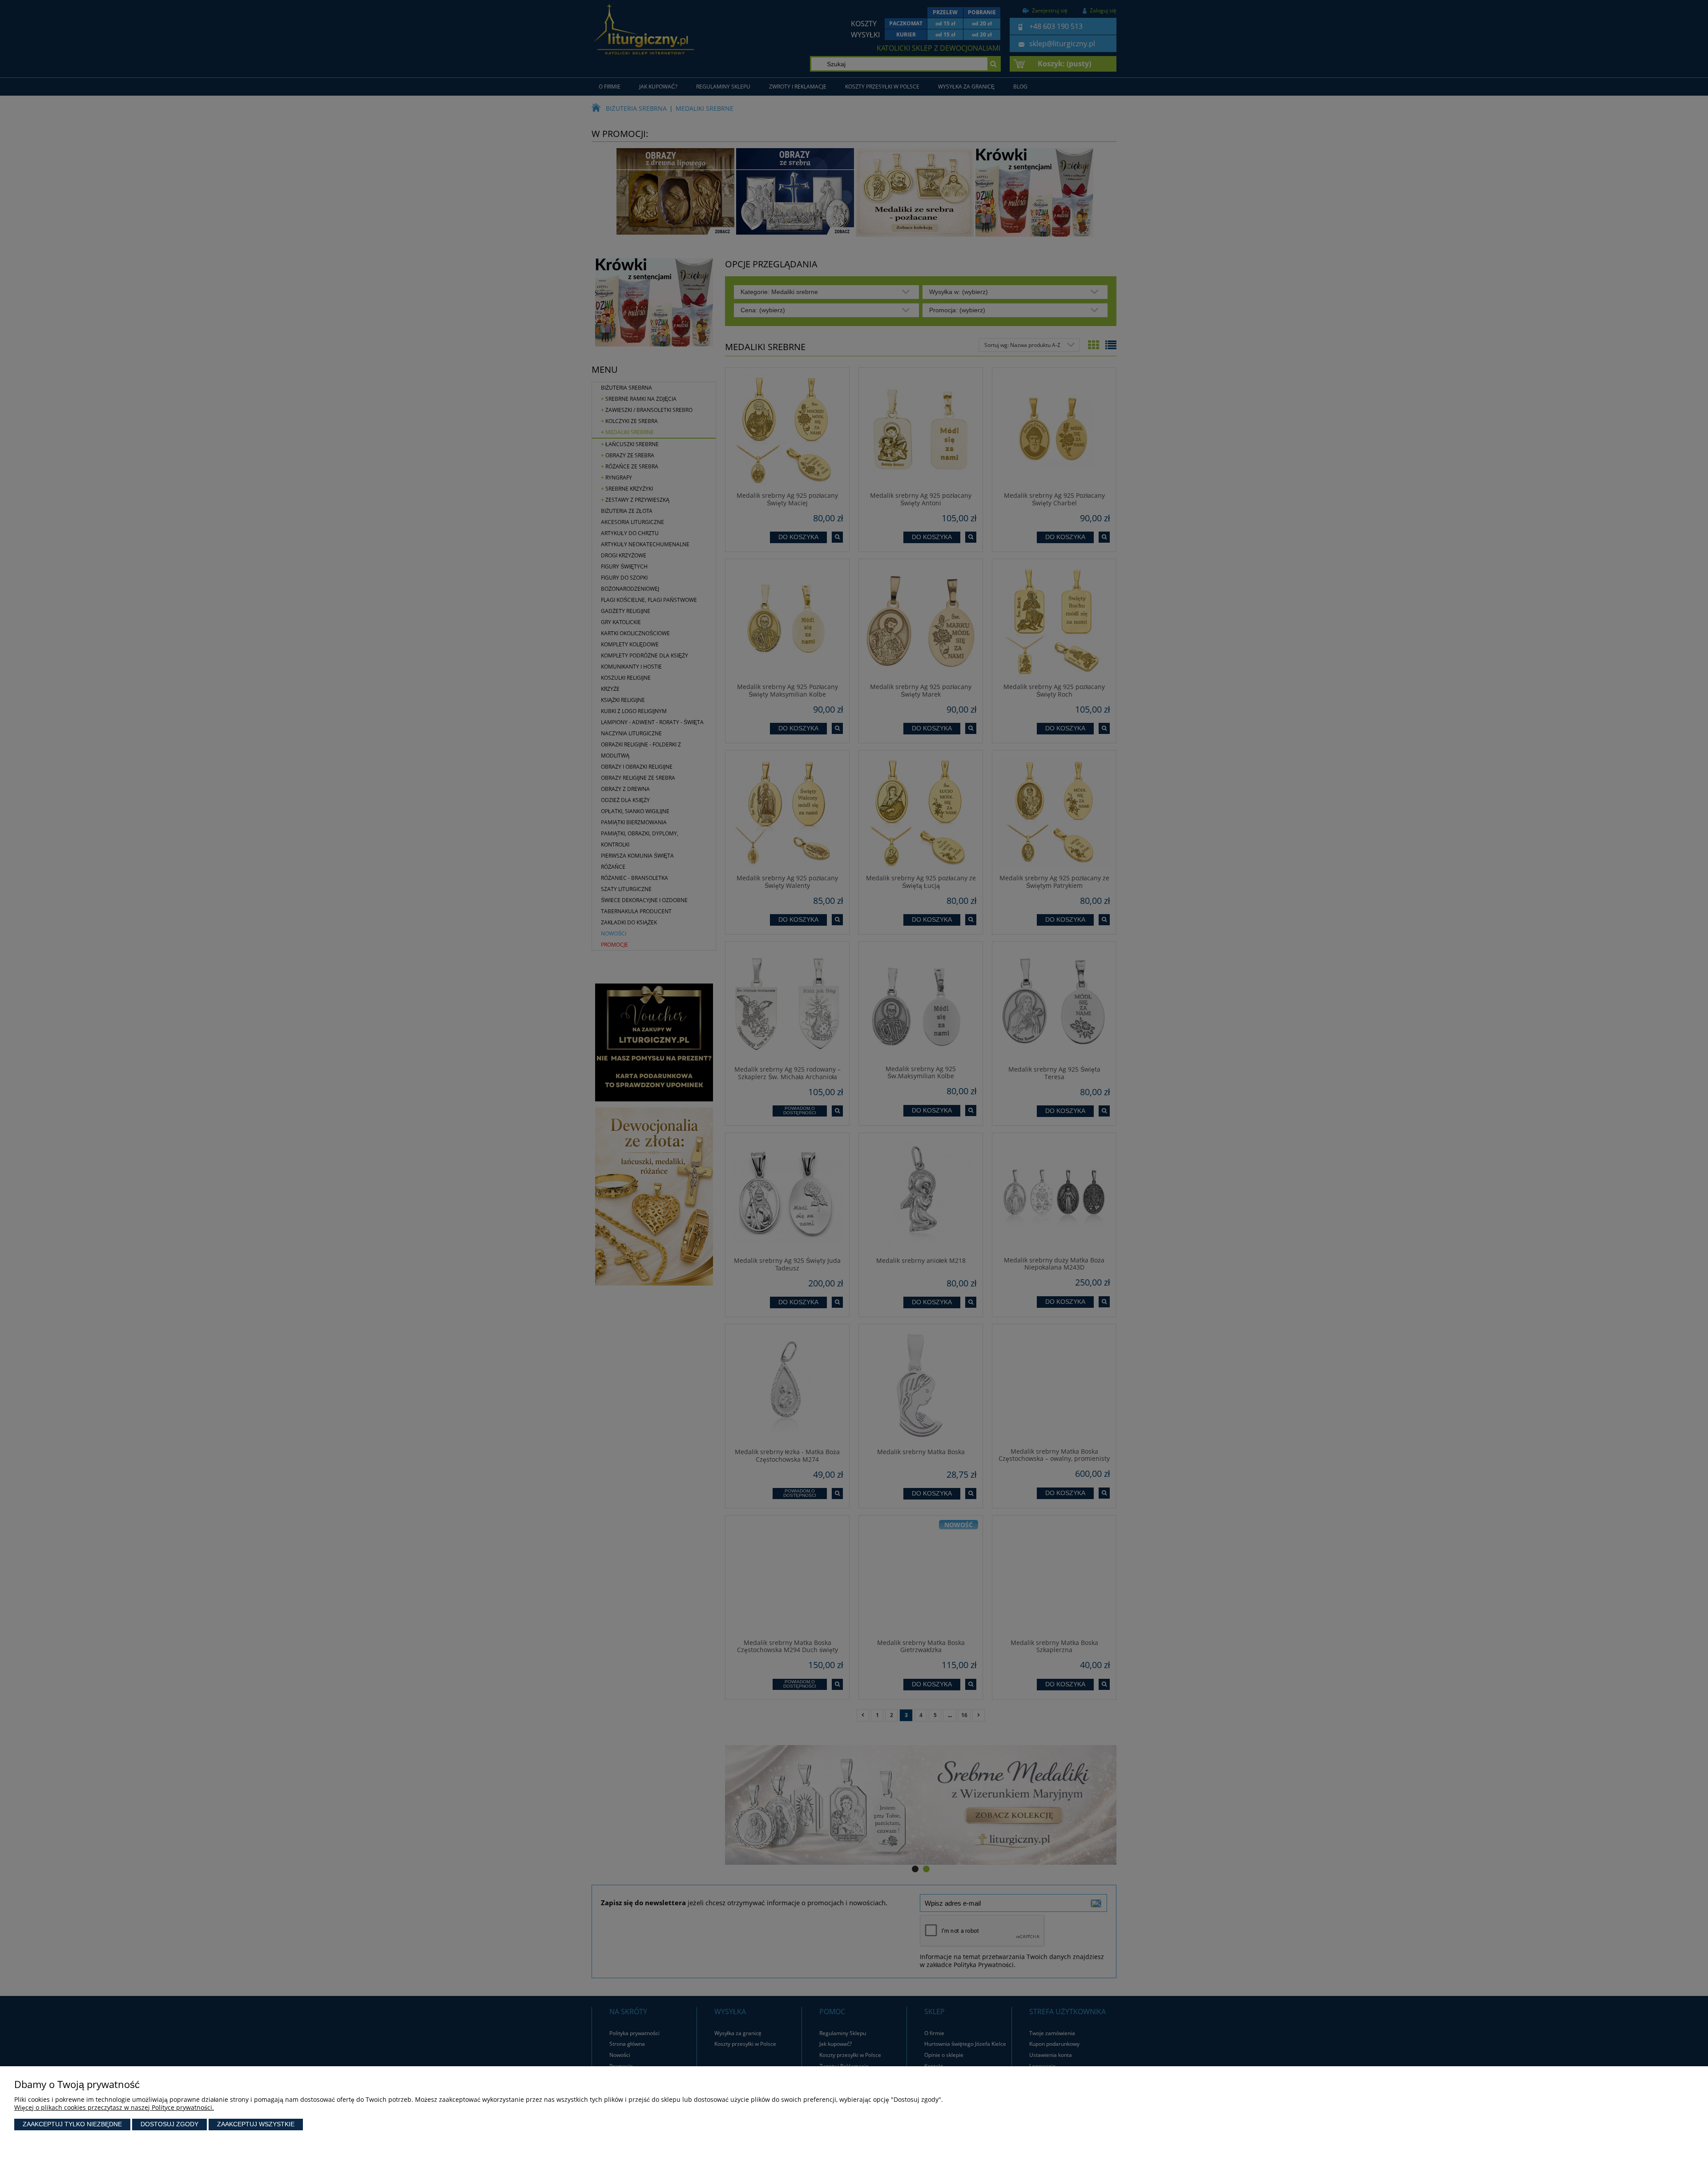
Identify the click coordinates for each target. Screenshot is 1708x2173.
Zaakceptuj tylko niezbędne (72, 2124)
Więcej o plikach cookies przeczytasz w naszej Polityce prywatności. (114, 2107)
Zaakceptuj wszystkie (256, 2124)
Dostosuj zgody (169, 2124)
